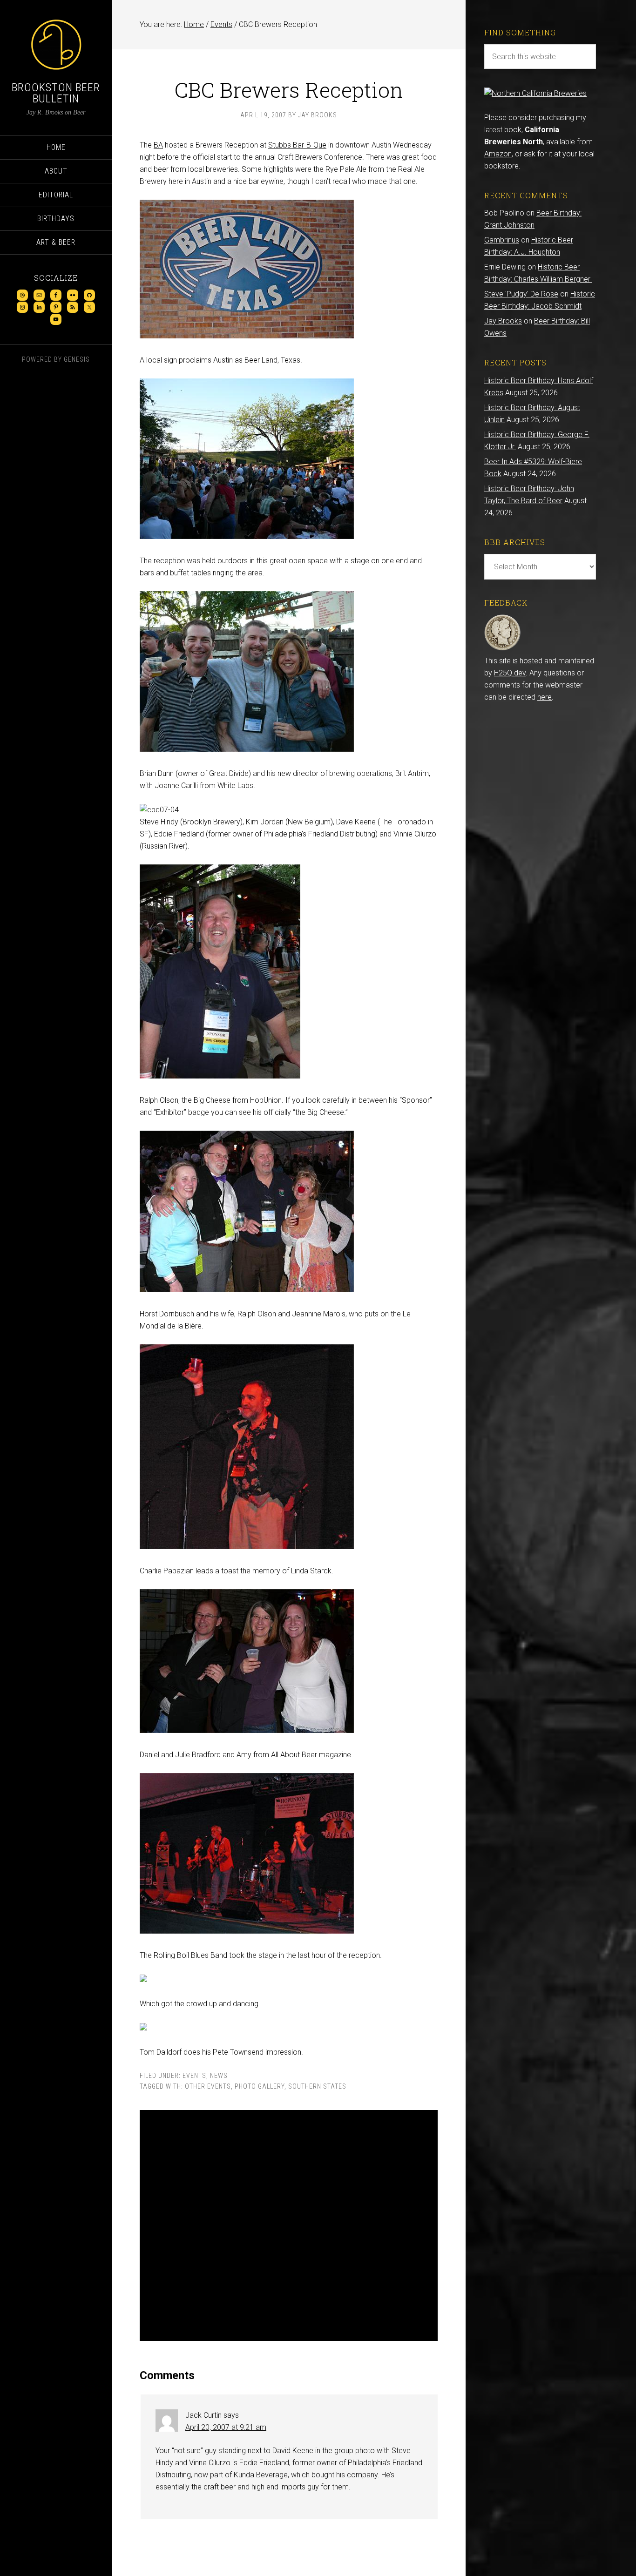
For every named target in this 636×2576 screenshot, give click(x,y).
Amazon (498, 154)
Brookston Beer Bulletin (56, 93)
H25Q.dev (510, 673)
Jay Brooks (503, 321)
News (219, 2076)
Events (194, 2076)
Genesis (77, 359)
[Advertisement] (289, 2225)
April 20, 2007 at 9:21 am (226, 2427)
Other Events (208, 2086)
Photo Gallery (260, 2086)
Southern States (317, 2086)
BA (158, 145)
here (545, 697)
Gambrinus (502, 240)
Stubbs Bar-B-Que (297, 145)
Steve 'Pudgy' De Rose (521, 294)
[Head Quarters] (503, 649)
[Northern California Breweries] (535, 93)
